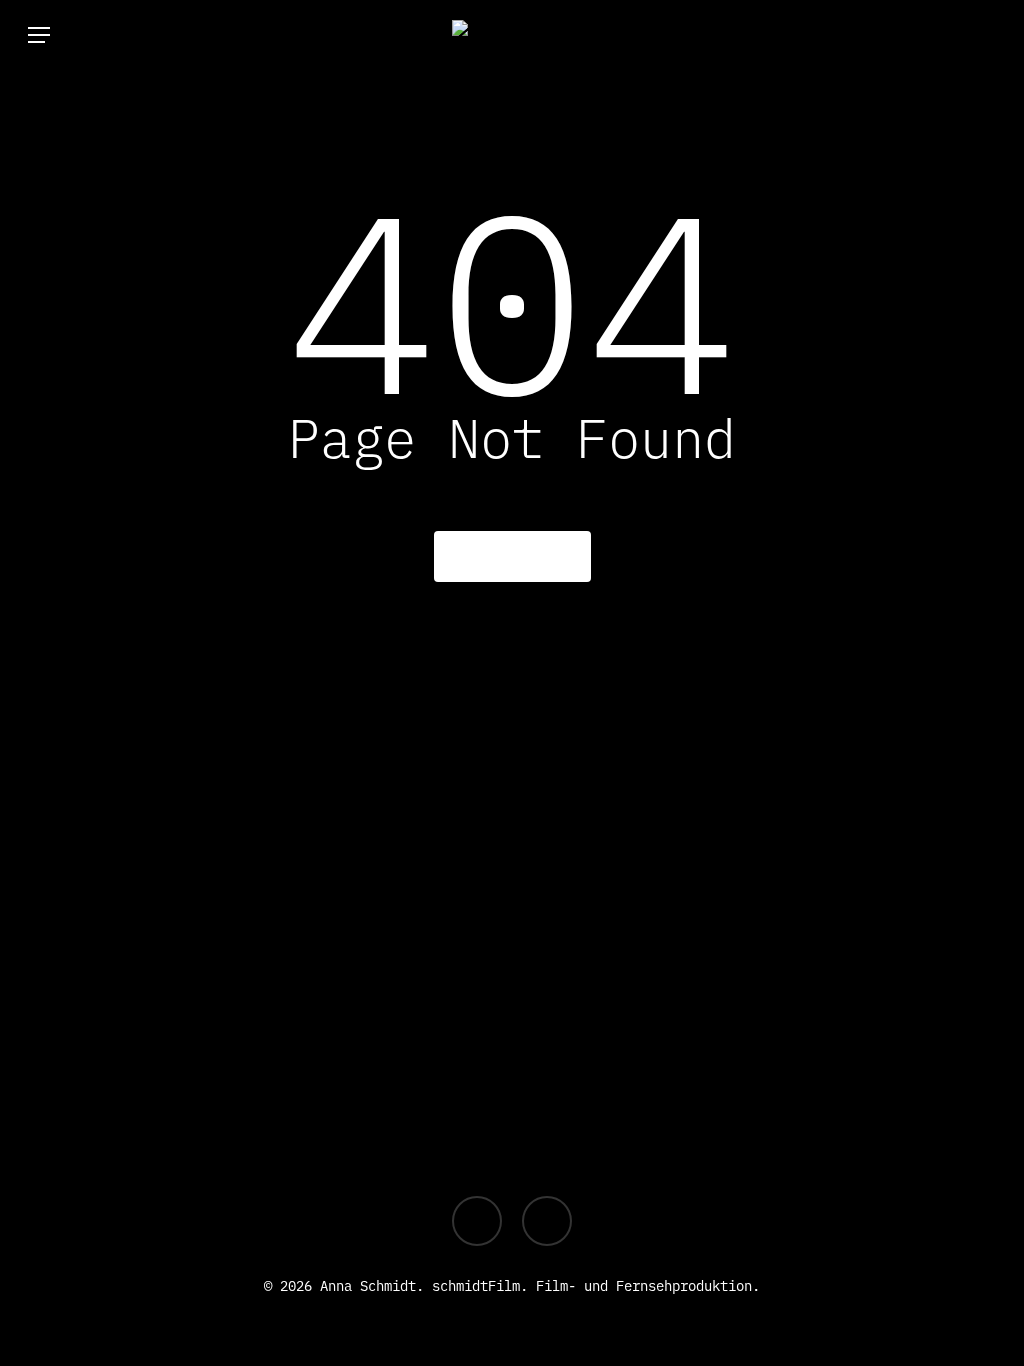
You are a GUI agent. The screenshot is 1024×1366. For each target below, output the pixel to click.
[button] (39, 35)
